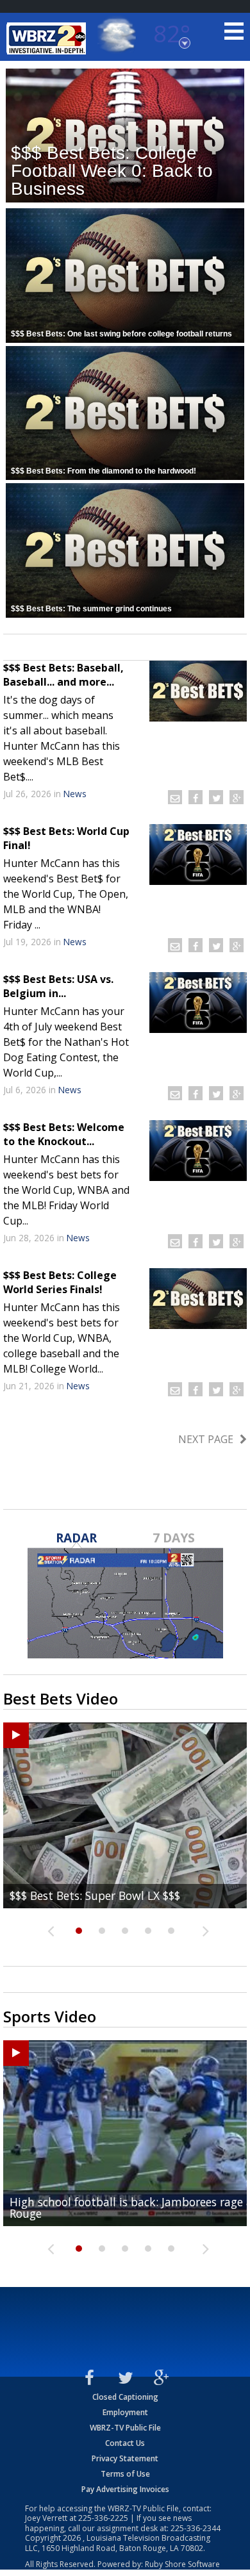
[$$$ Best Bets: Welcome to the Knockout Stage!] (198, 1151)
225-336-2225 (103, 2518)
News (75, 794)
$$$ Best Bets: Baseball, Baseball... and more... (63, 675)
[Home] (48, 38)
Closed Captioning (125, 2397)
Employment (125, 2412)
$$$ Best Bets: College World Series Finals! (60, 1282)
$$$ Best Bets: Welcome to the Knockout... (64, 1134)
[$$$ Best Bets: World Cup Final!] (198, 855)
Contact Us (125, 2443)
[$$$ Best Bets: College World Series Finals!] (198, 1299)
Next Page (206, 1439)
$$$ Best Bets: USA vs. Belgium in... (58, 986)
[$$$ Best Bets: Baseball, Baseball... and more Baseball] (198, 691)
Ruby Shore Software (182, 2564)
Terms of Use (125, 2474)
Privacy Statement (125, 2458)
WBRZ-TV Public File (125, 2428)
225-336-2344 (196, 2528)
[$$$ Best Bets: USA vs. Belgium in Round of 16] (198, 1003)
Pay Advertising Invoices (125, 2489)
